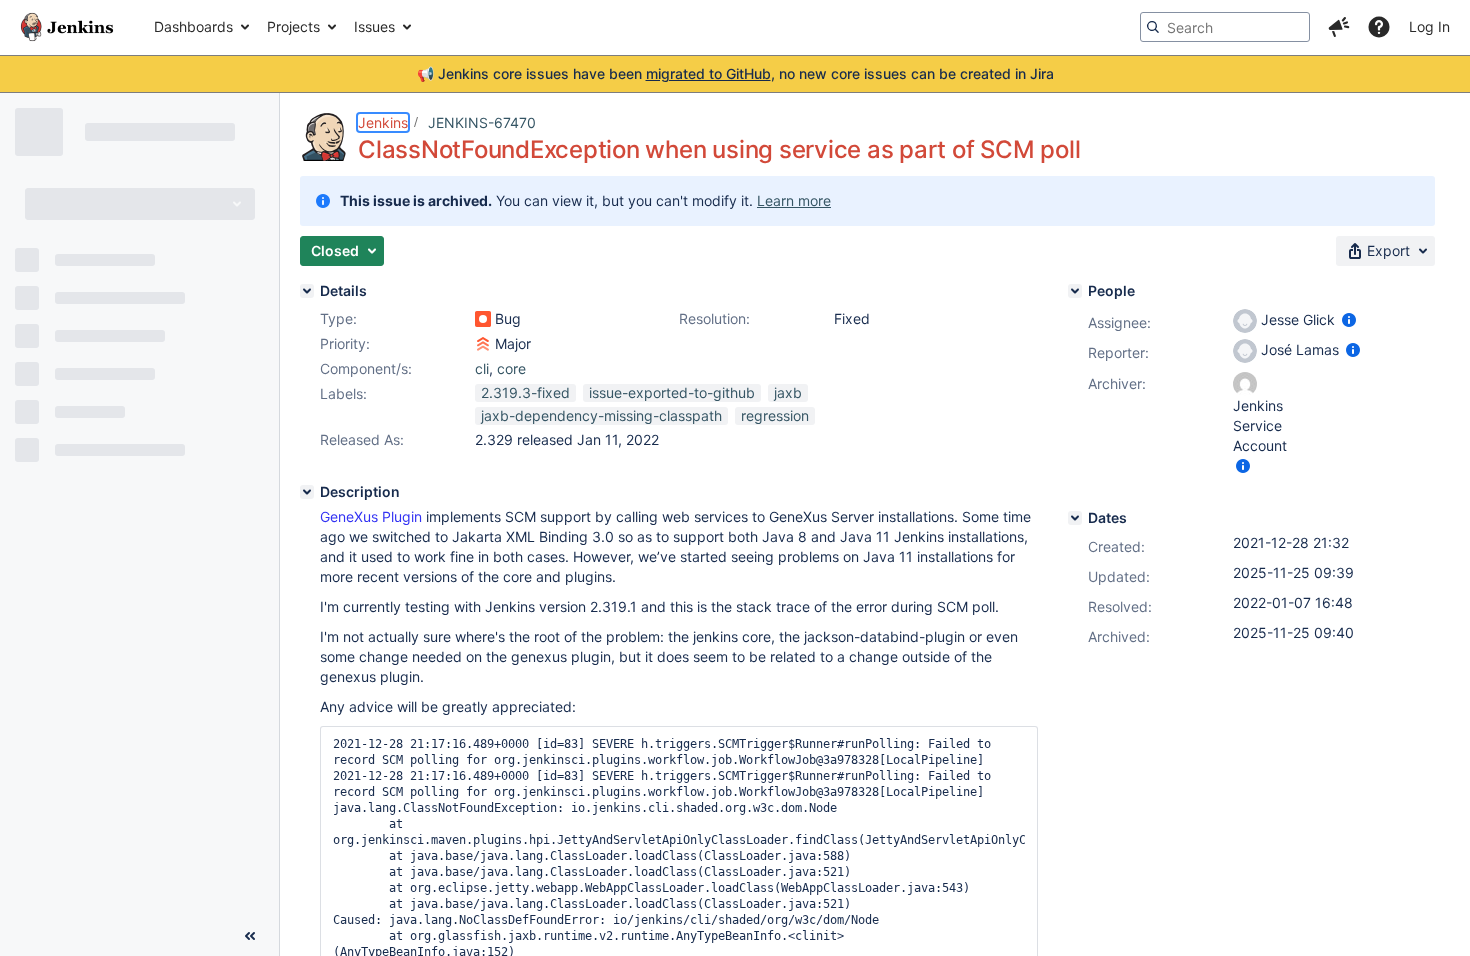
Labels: (343, 393)
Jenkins (383, 122)
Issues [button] (374, 26)
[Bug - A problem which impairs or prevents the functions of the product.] (483, 319)
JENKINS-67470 (482, 122)
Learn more (794, 200)
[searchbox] (1225, 27)
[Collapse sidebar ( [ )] (250, 936)
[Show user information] (1349, 319)
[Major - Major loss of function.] (483, 344)
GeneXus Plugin (371, 516)
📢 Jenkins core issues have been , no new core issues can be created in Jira (735, 73)
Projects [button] (293, 26)
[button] (1339, 27)
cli (482, 368)
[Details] (307, 291)
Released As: (362, 439)
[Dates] (1075, 518)
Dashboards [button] (193, 26)
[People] (1075, 291)
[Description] (307, 492)
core (511, 368)
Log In (1429, 26)
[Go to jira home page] (67, 27)
